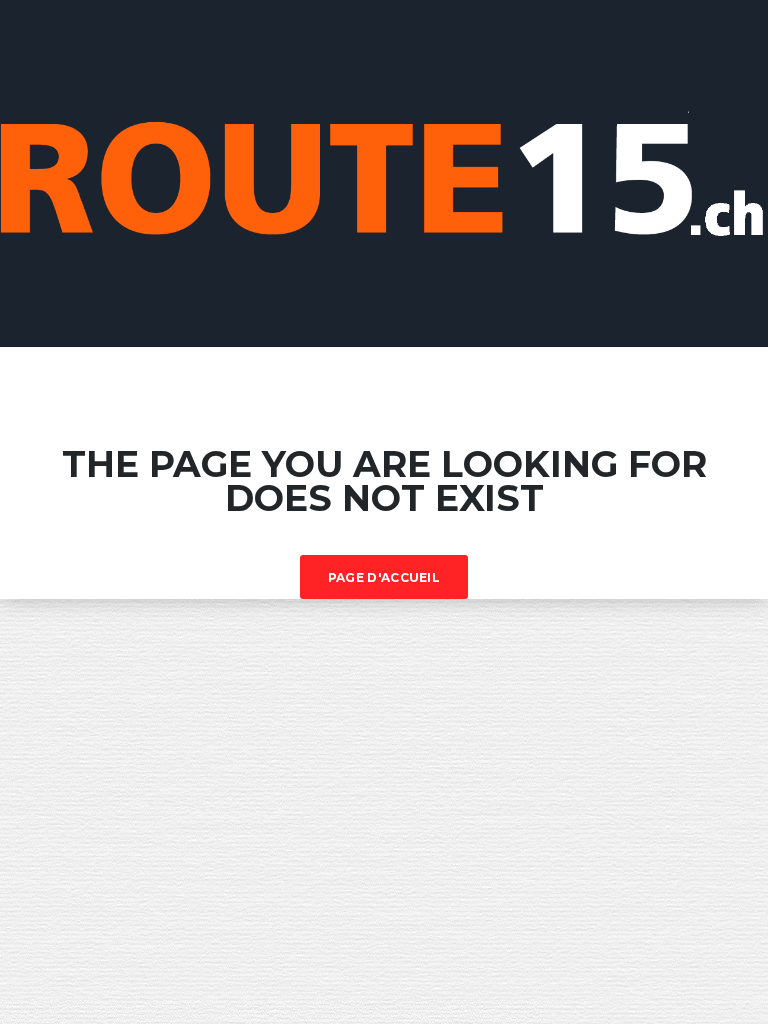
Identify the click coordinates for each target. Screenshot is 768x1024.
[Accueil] (384, 171)
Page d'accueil (384, 577)
